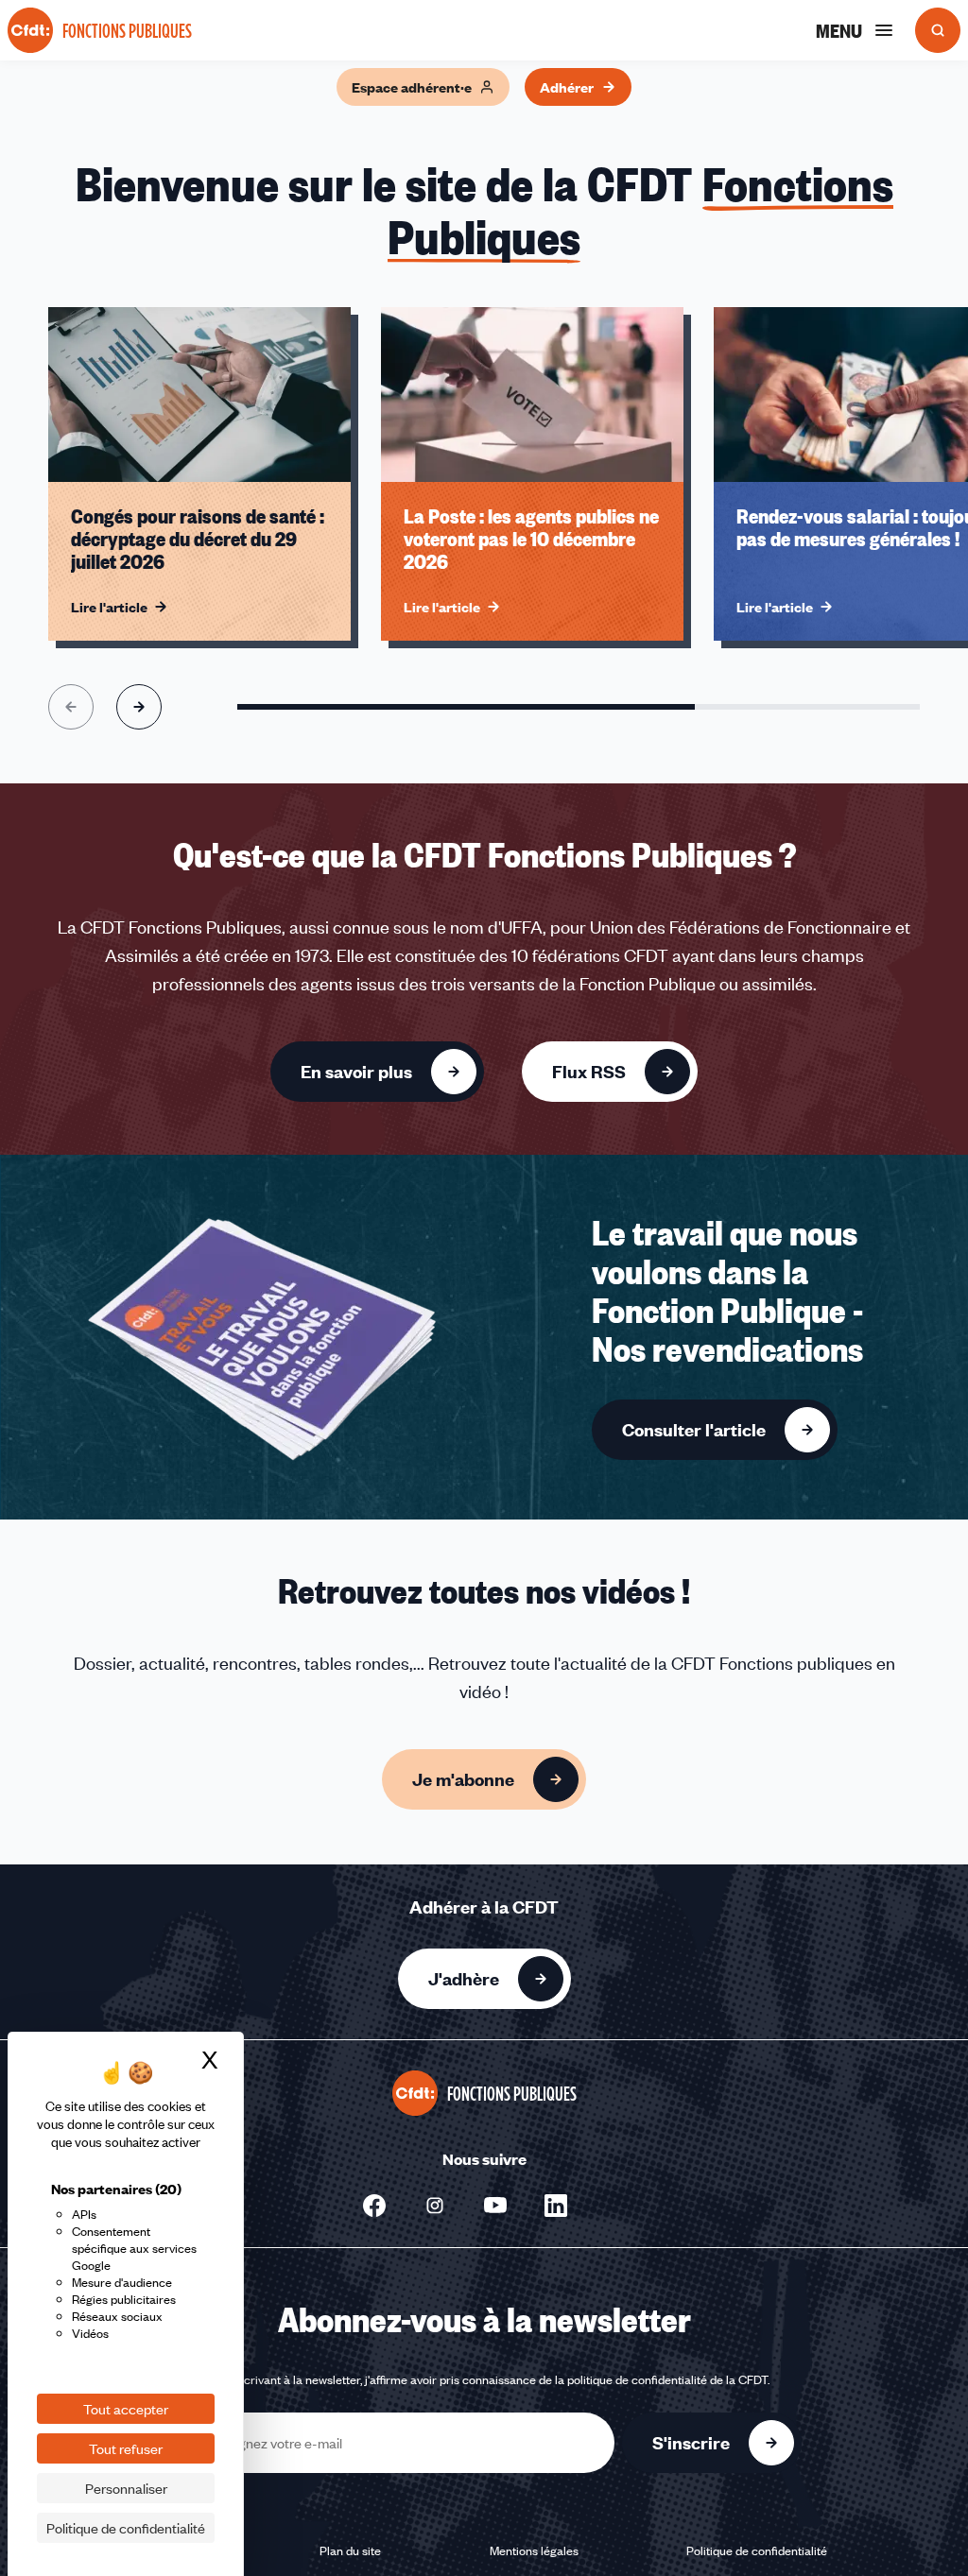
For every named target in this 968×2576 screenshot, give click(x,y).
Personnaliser (126, 2488)
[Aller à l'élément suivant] (139, 707)
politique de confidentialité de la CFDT (667, 2379)
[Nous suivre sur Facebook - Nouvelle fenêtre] (374, 2206)
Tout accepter (126, 2409)
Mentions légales (534, 2550)
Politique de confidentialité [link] (126, 2528)
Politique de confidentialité (757, 2550)
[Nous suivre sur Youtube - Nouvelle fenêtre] (495, 2206)
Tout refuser (126, 2448)
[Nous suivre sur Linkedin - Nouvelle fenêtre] (556, 2206)
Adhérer (567, 87)
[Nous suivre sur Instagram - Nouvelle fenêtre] (435, 2206)
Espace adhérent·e (412, 87)
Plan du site (350, 2550)
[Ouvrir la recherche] (938, 30)
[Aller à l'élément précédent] (71, 707)
